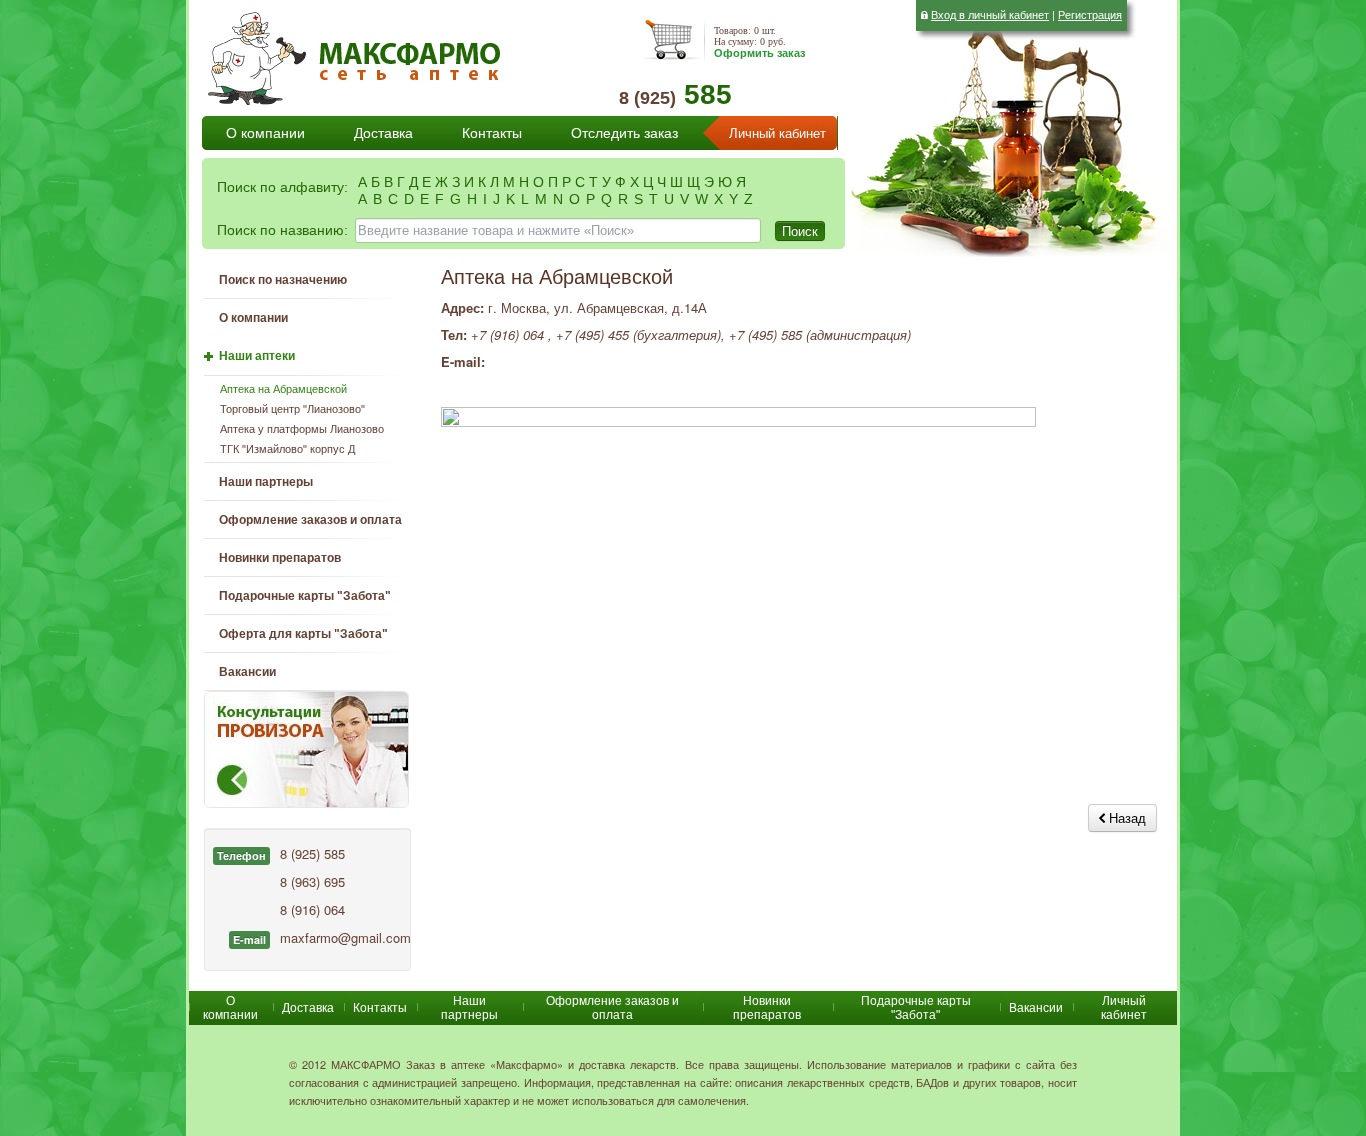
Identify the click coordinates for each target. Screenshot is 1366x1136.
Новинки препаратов (767, 1008)
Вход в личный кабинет (990, 14)
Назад (1125, 817)
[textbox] (558, 230)
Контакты (492, 133)
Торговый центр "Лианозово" (292, 409)
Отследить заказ (624, 133)
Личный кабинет (777, 133)
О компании (265, 133)
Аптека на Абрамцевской (283, 389)
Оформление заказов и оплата (310, 520)
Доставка (383, 133)
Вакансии (247, 672)
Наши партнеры (266, 482)
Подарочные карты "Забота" (305, 596)
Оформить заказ (759, 53)
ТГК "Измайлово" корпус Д (287, 449)
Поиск (800, 230)
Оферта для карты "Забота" (303, 634)
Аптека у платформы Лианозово (302, 429)
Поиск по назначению (283, 280)
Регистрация (1090, 14)
